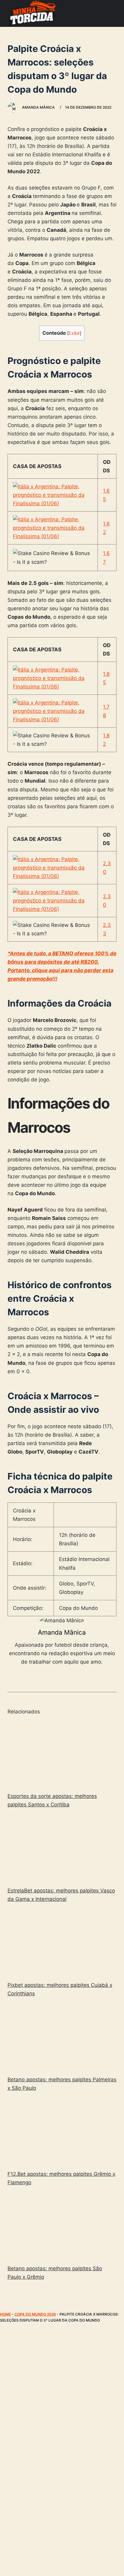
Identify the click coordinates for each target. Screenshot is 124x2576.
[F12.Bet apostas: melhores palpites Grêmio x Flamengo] (62, 2132)
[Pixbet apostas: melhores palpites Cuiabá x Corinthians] (62, 1943)
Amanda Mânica (62, 1632)
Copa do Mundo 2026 (35, 2314)
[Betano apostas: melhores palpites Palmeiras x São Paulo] (62, 2038)
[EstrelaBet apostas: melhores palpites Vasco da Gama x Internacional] (62, 1849)
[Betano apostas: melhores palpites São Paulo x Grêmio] (62, 2226)
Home (5, 2314)
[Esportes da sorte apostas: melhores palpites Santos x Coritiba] (62, 1754)
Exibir (74, 333)
